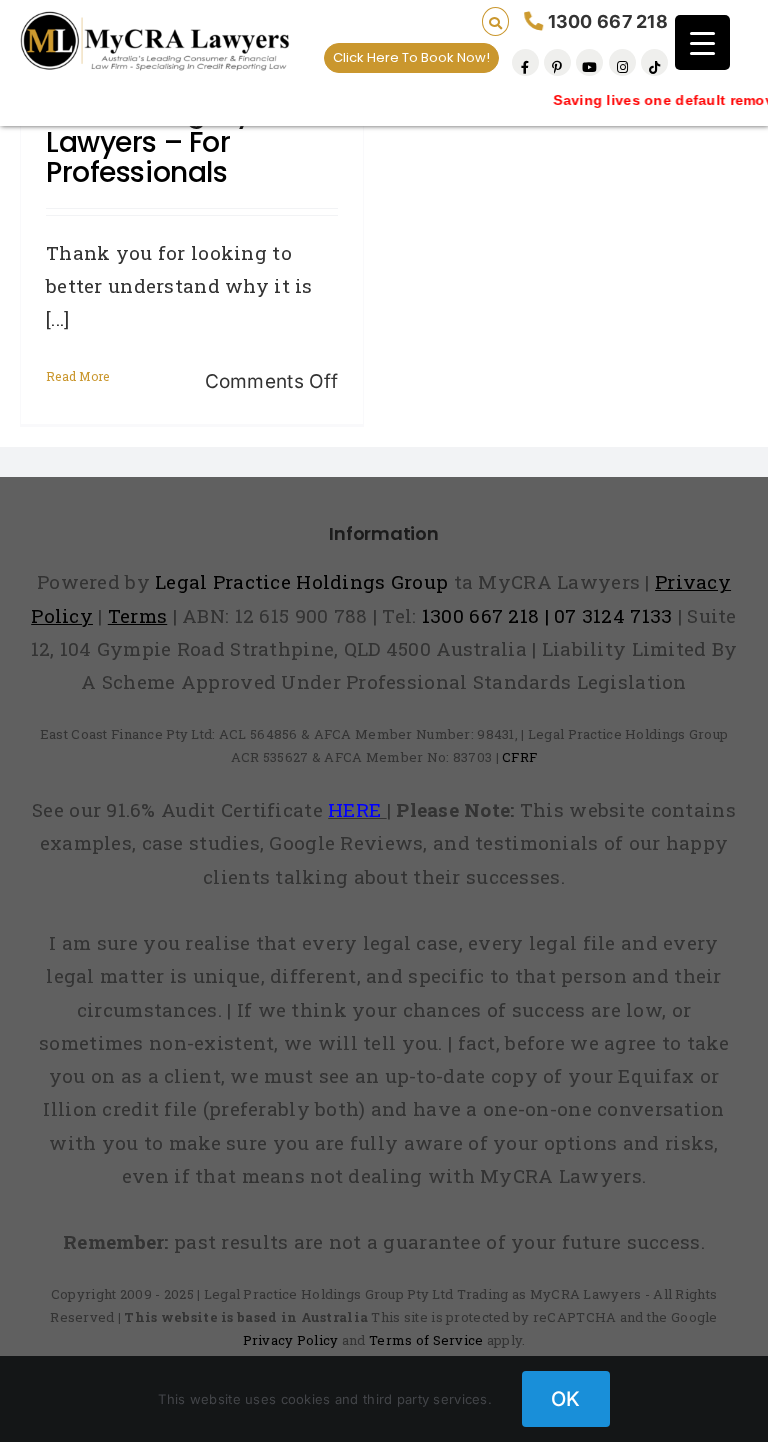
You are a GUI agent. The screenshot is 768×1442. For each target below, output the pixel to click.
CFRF (519, 757)
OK (566, 1399)
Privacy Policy (291, 1340)
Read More (78, 376)
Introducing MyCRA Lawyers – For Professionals (177, 142)
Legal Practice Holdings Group (304, 581)
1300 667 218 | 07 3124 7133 (547, 615)
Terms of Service (426, 1340)
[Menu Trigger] (702, 42)
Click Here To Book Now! (411, 57)
